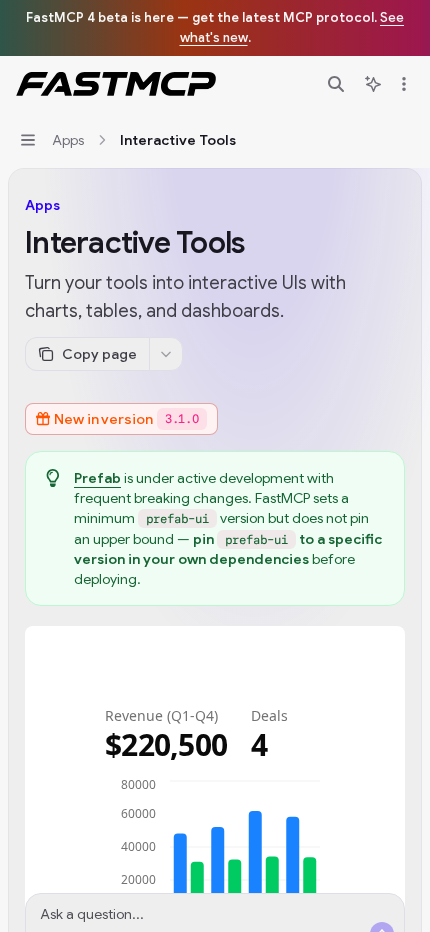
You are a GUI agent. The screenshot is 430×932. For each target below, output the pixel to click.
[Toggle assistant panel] (373, 84)
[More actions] (404, 84)
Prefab (97, 478)
